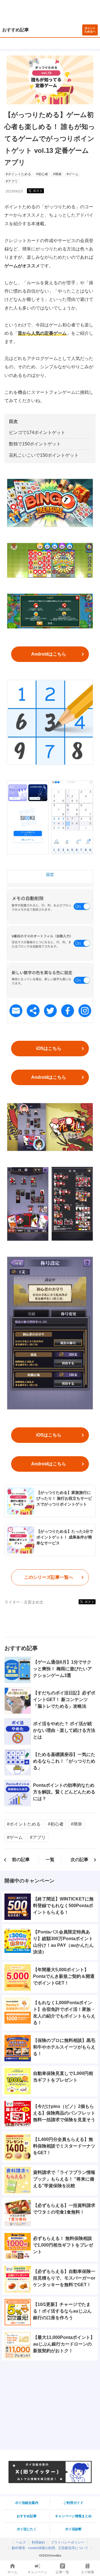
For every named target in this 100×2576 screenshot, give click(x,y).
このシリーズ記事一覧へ (49, 1577)
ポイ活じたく (27, 2529)
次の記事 (79, 1860)
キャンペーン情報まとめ (73, 2516)
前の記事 (21, 1860)
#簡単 (57, 174)
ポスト (38, 191)
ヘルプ (21, 2542)
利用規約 (38, 2542)
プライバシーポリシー (67, 2542)
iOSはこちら (49, 1048)
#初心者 (42, 174)
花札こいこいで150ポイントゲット (44, 455)
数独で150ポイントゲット (35, 444)
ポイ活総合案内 (27, 2503)
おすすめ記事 (16, 30)
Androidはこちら (49, 654)
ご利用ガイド (73, 2503)
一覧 (50, 1860)
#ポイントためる (18, 174)
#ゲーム (73, 174)
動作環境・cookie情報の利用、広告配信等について (50, 2548)
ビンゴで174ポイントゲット (37, 432)
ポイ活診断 (73, 2529)
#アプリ (12, 181)
